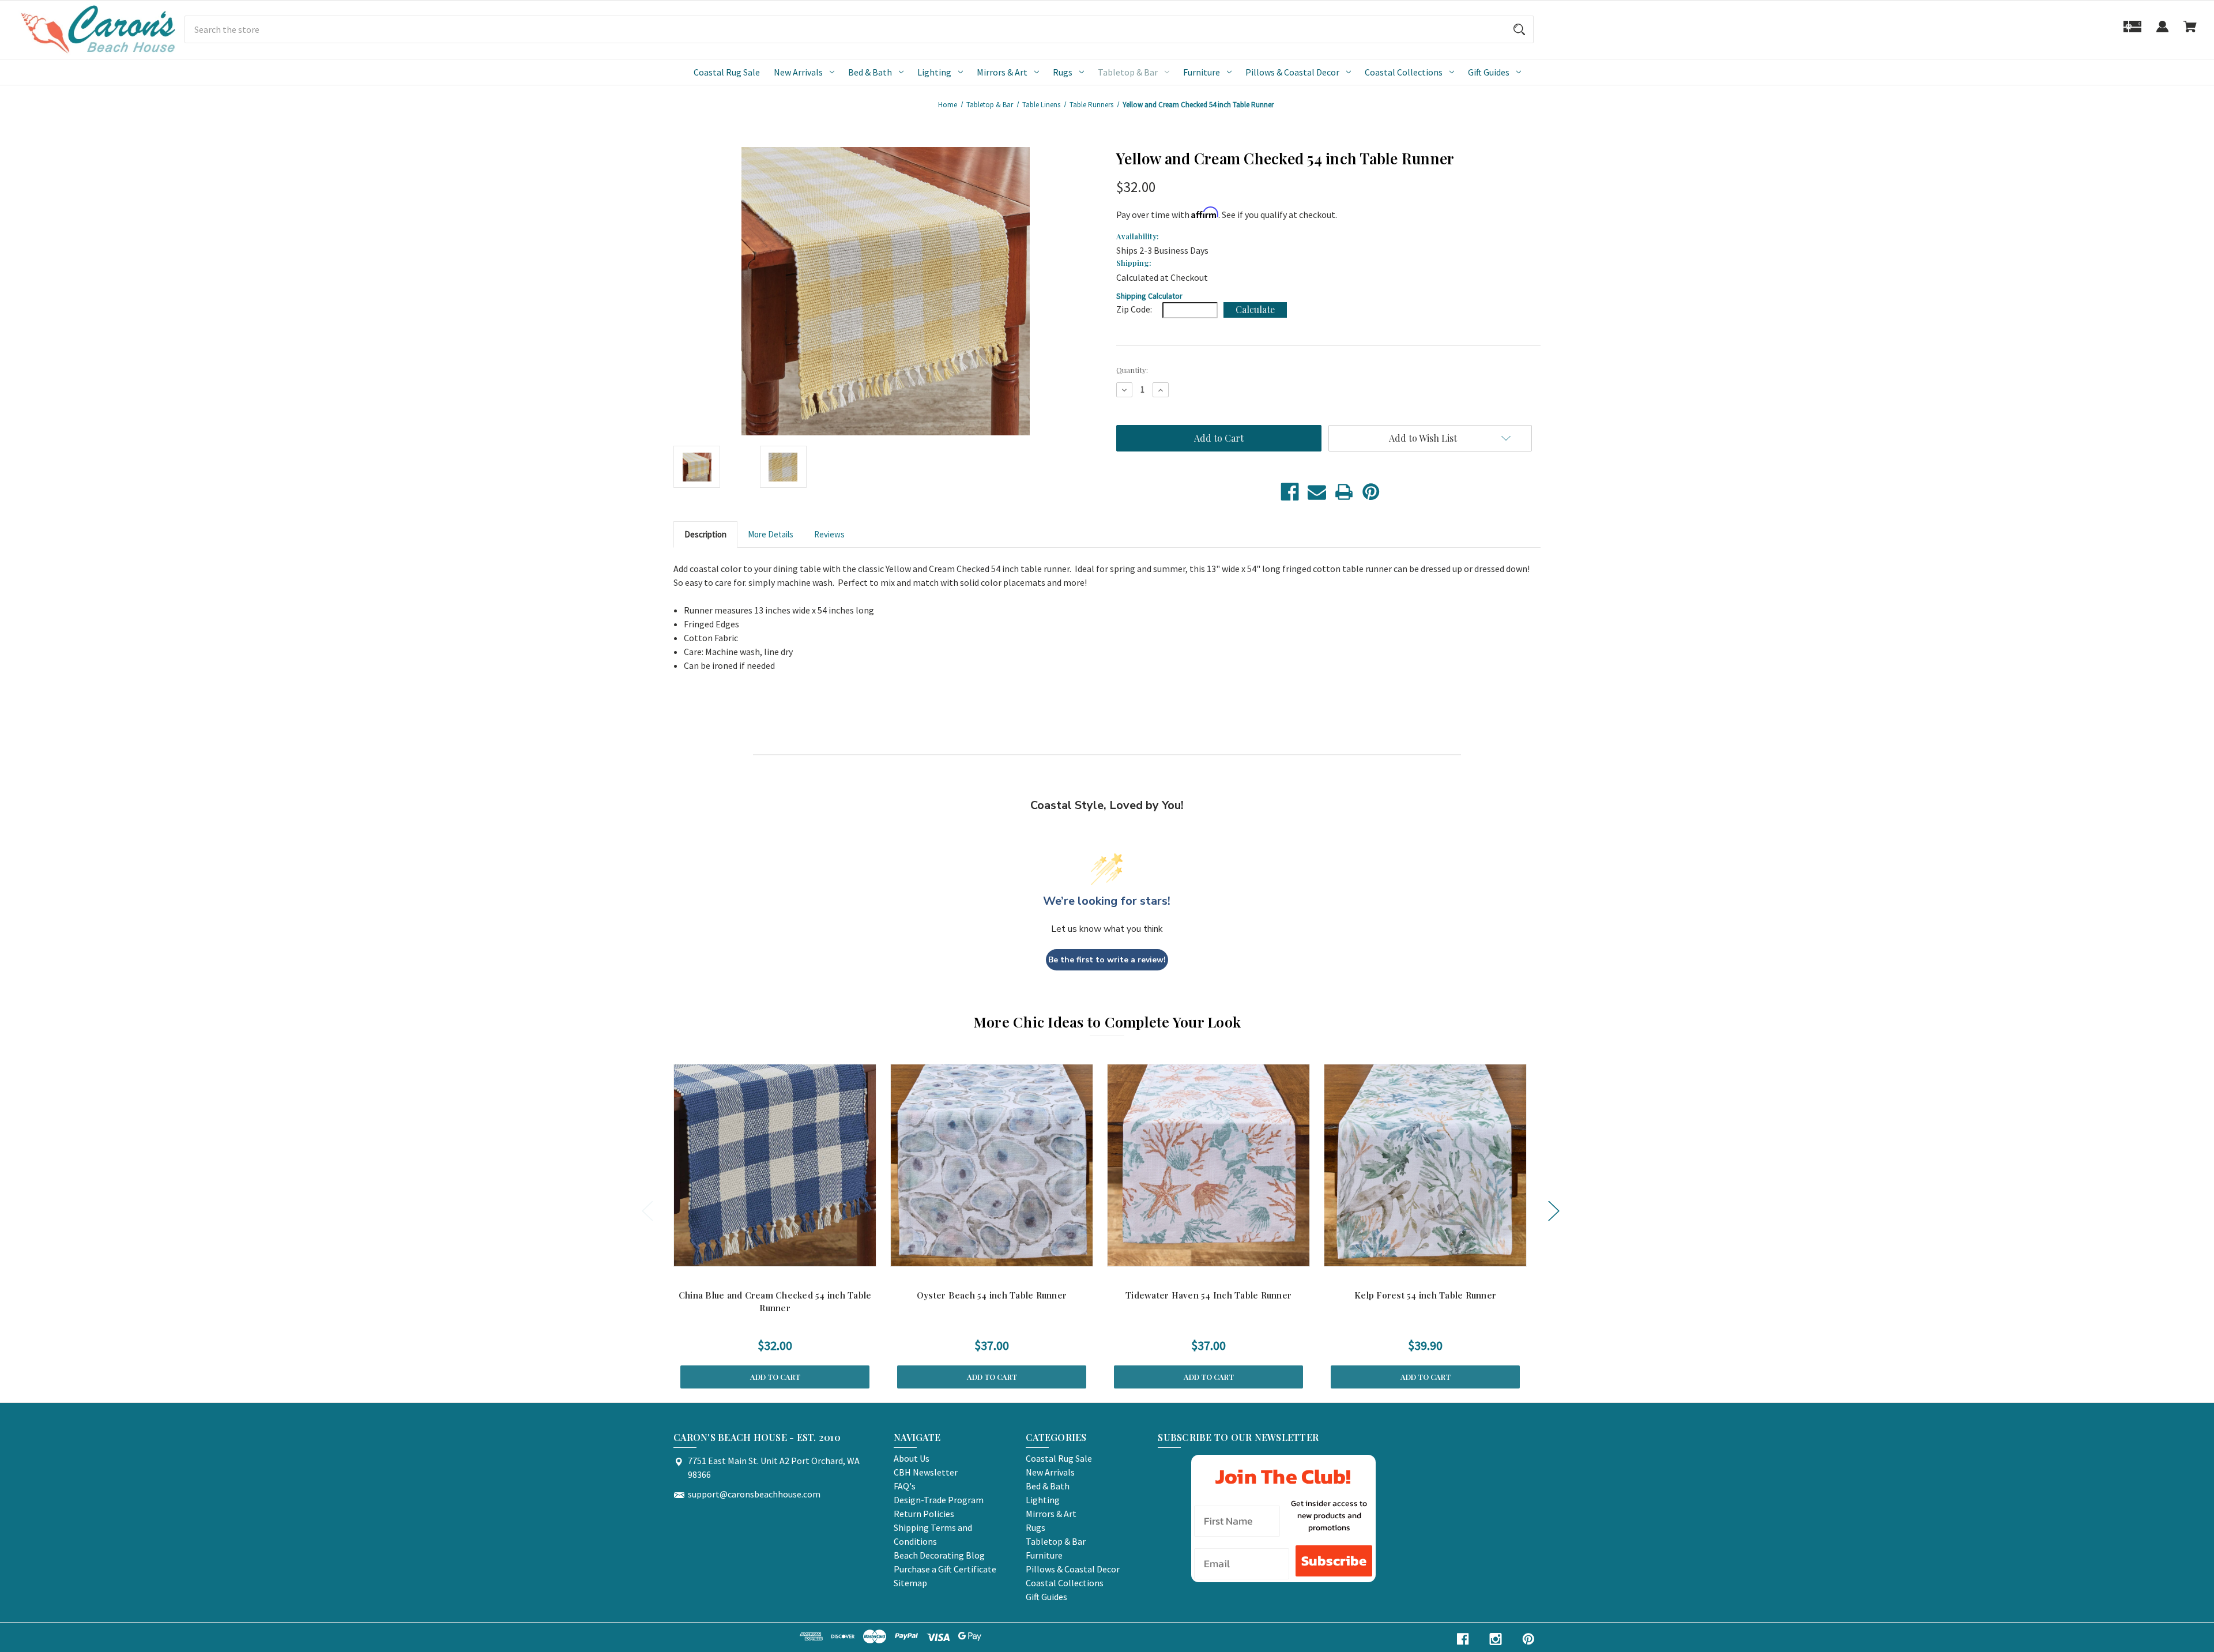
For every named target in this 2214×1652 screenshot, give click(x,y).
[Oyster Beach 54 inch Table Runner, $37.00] (992, 1165)
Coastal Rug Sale (727, 72)
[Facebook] (1290, 492)
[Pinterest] (1371, 492)
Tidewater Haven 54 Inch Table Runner (1208, 1295)
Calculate (1255, 309)
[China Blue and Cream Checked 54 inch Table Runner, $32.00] (775, 1165)
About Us (912, 1458)
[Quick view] (760, 1255)
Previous (647, 1211)
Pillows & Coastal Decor (1292, 72)
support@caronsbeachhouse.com (754, 1494)
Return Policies (924, 1514)
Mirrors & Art (1002, 72)
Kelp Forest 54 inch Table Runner (1425, 1295)
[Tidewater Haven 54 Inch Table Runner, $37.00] (1208, 1165)
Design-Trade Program (939, 1500)
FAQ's (905, 1486)
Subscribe (1334, 1561)
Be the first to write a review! (1107, 960)
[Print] (1344, 492)
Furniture (1202, 72)
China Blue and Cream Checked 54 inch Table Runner (775, 1302)
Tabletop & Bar (1128, 72)
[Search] (1519, 29)
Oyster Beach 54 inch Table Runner (992, 1295)
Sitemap (910, 1583)
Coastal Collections (1404, 72)
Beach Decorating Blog (939, 1555)
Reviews (829, 534)
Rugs (1063, 72)
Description (705, 534)
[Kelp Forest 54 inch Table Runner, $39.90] (1425, 1165)
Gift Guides (1489, 72)
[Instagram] (1496, 1639)
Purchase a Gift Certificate (945, 1569)
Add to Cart (775, 1377)
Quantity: (1132, 370)
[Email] (1317, 492)
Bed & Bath (870, 72)
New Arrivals (798, 72)
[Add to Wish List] (790, 1255)
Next (1553, 1211)
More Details (771, 534)
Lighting (934, 72)
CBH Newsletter (926, 1472)
